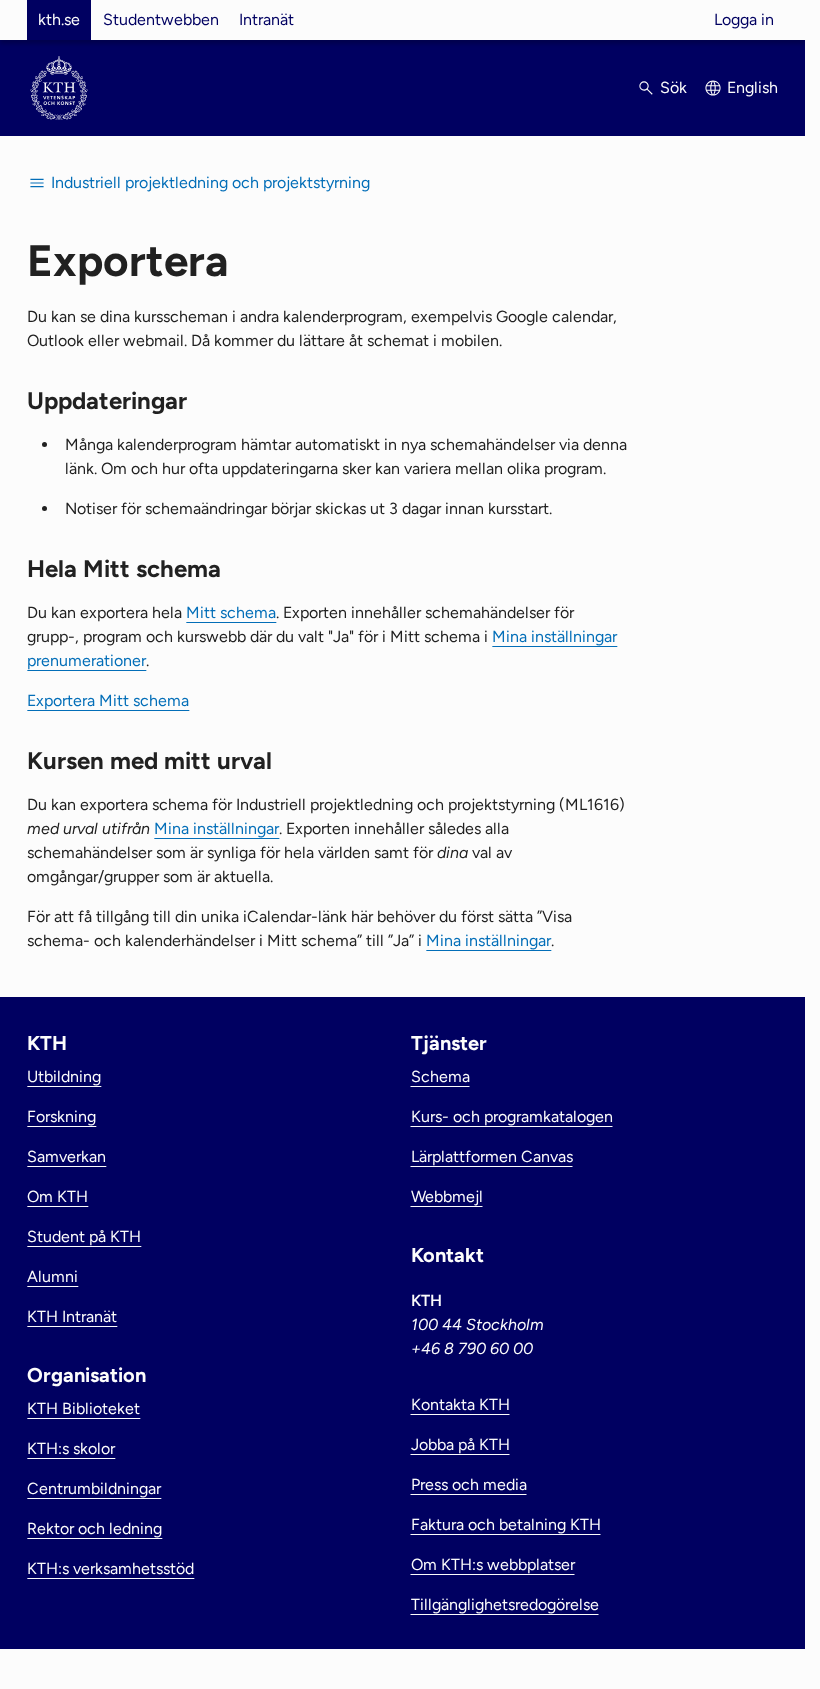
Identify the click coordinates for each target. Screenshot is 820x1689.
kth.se (59, 19)
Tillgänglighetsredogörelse (505, 1604)
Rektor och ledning (94, 1528)
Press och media (469, 1484)
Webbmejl (447, 1196)
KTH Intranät (72, 1316)
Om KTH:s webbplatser (493, 1564)
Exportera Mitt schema (108, 700)
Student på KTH (84, 1236)
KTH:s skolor (71, 1448)
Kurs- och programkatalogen (512, 1116)
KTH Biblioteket (83, 1408)
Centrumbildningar (94, 1488)
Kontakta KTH (460, 1404)
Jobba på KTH (460, 1444)
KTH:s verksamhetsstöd (110, 1568)
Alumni (52, 1276)
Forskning (61, 1116)
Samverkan (66, 1156)
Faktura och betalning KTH (506, 1524)
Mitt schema (231, 612)
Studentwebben (161, 19)
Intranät (266, 19)
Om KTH (57, 1196)
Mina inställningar (216, 828)
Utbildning (64, 1076)
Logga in (744, 19)
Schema (440, 1076)
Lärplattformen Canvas (492, 1156)
